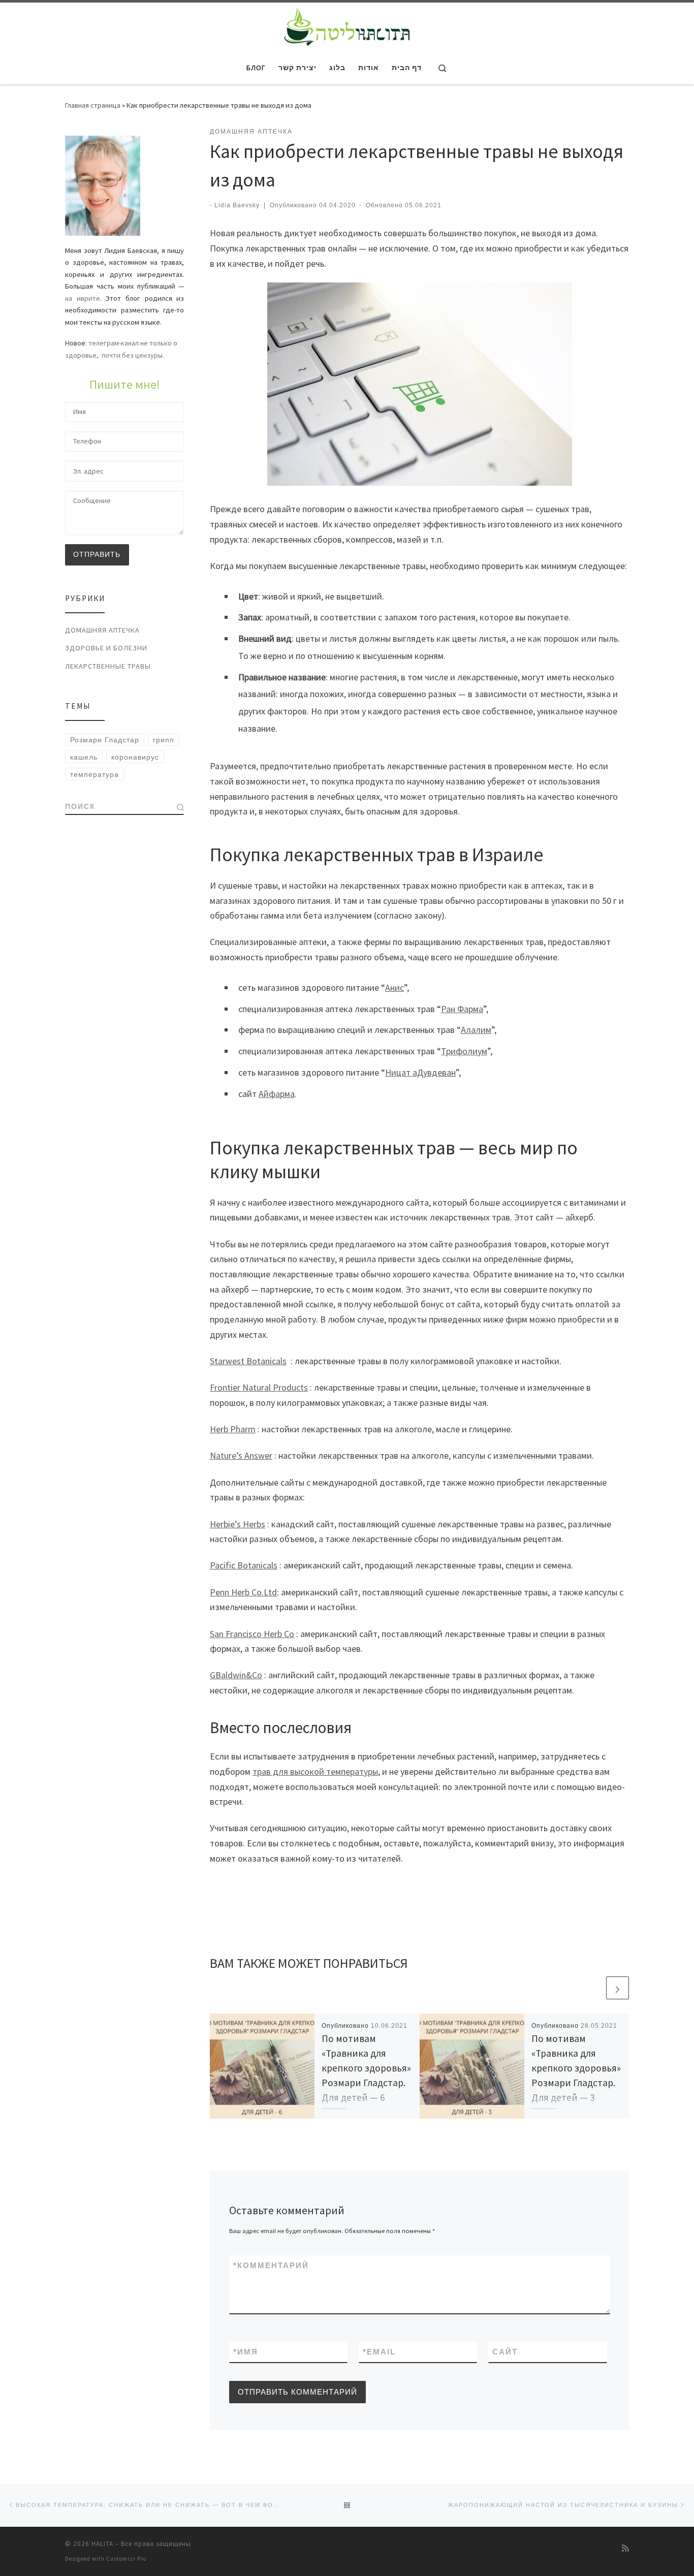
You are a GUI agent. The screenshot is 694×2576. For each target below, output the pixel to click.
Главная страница (93, 105)
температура (94, 774)
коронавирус (135, 757)
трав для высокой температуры (315, 1771)
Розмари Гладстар (105, 740)
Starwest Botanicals (248, 1361)
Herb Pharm (233, 1429)
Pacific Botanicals (244, 1565)
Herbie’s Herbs (238, 1524)
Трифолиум (464, 1051)
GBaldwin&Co (236, 1675)
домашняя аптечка (102, 630)
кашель (84, 757)
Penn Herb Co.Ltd (243, 1592)
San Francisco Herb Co (252, 1634)
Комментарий (271, 2265)
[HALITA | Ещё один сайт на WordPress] (347, 25)
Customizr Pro (126, 2559)
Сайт (505, 2352)
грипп (164, 740)
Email (379, 2352)
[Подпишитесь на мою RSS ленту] (625, 2548)
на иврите (83, 298)
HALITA (102, 2544)
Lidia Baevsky (237, 205)
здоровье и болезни (106, 648)
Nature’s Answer (241, 1455)
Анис (395, 987)
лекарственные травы (108, 666)
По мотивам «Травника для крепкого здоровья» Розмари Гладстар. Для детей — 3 (576, 2068)
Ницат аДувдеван (420, 1072)
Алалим (476, 1030)
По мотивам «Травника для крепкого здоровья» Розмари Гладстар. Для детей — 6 (366, 2068)
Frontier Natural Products (259, 1387)
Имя (246, 2352)
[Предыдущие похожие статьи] (593, 1988)
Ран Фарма (462, 1009)
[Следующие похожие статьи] (618, 1988)
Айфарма (277, 1094)
